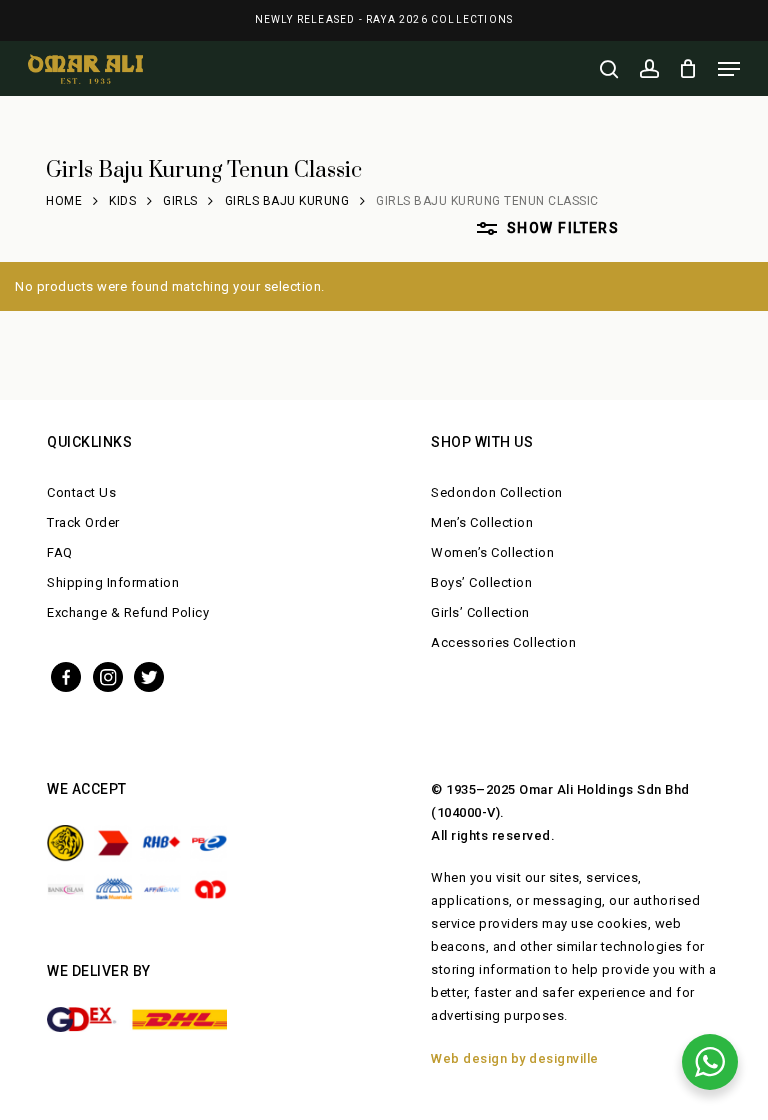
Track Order (83, 522)
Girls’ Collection (480, 612)
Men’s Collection (482, 522)
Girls (180, 201)
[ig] (108, 675)
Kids (122, 201)
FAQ (60, 552)
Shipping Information (113, 582)
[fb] (66, 675)
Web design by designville (515, 1058)
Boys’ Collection (481, 582)
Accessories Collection (503, 642)
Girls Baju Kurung (287, 201)
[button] (729, 69)
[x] (149, 675)
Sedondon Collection (497, 492)
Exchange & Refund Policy (128, 612)
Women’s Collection (492, 552)
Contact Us (81, 492)
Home (64, 201)
